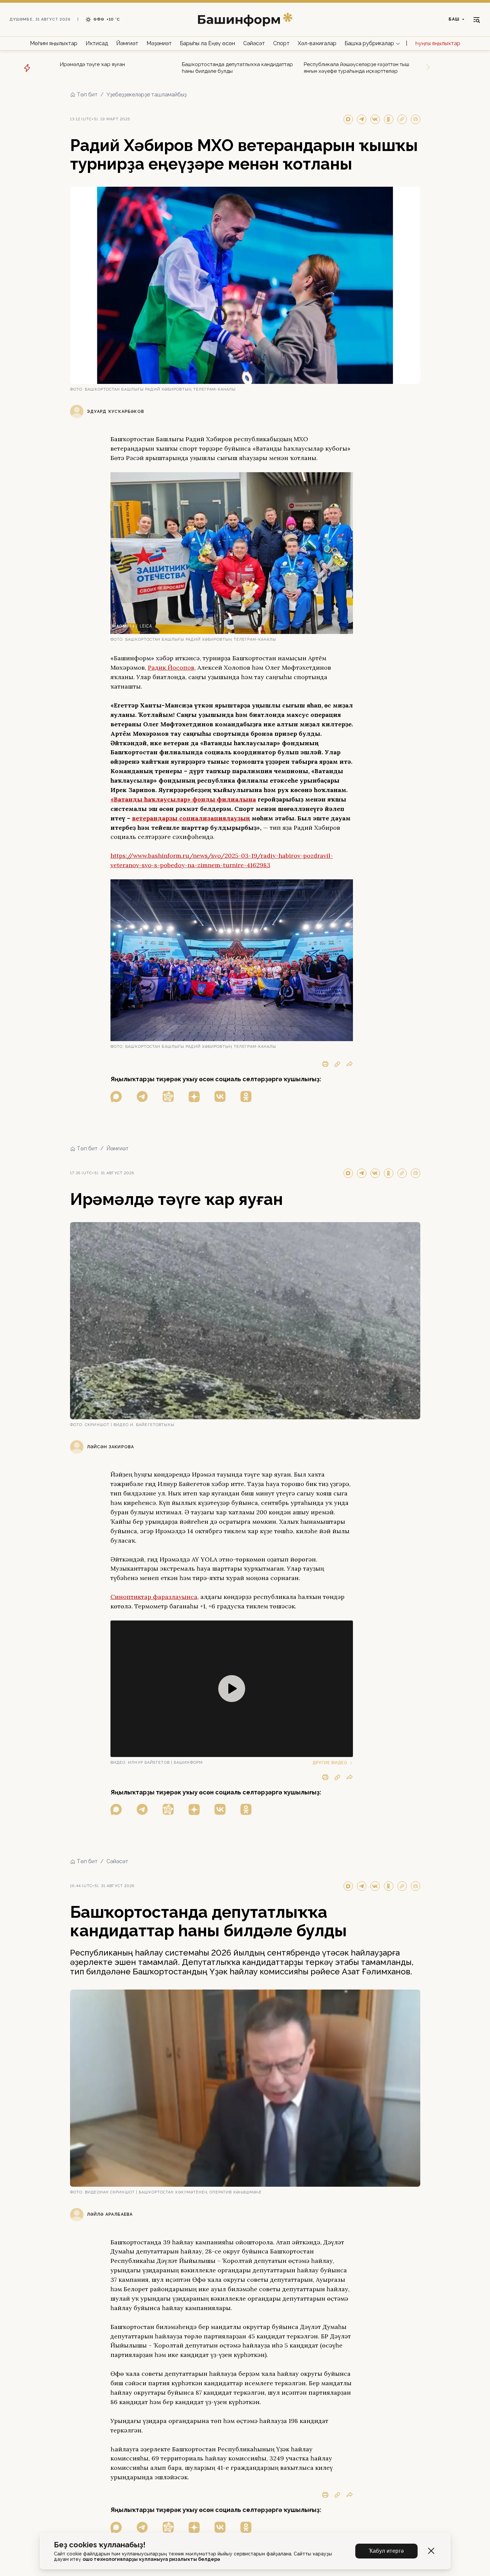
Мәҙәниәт (159, 43)
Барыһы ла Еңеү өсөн (207, 43)
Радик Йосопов (171, 668)
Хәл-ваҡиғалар (317, 43)
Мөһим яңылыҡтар (54, 43)
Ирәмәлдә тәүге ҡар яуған (92, 64)
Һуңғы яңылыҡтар (438, 43)
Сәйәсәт (254, 43)
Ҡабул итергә (386, 2551)
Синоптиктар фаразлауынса (154, 1597)
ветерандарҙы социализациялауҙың (191, 818)
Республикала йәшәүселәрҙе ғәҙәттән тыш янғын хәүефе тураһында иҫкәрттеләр (356, 68)
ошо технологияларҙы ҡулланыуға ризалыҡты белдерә (151, 2559)
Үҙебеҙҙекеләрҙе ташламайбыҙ (146, 95)
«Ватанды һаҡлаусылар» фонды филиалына (183, 799)
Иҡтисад (97, 43)
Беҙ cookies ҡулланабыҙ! (100, 2545)
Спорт (281, 43)
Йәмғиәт (127, 43)
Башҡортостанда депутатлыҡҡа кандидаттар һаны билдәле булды (237, 68)
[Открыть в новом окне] (116, 1097)
